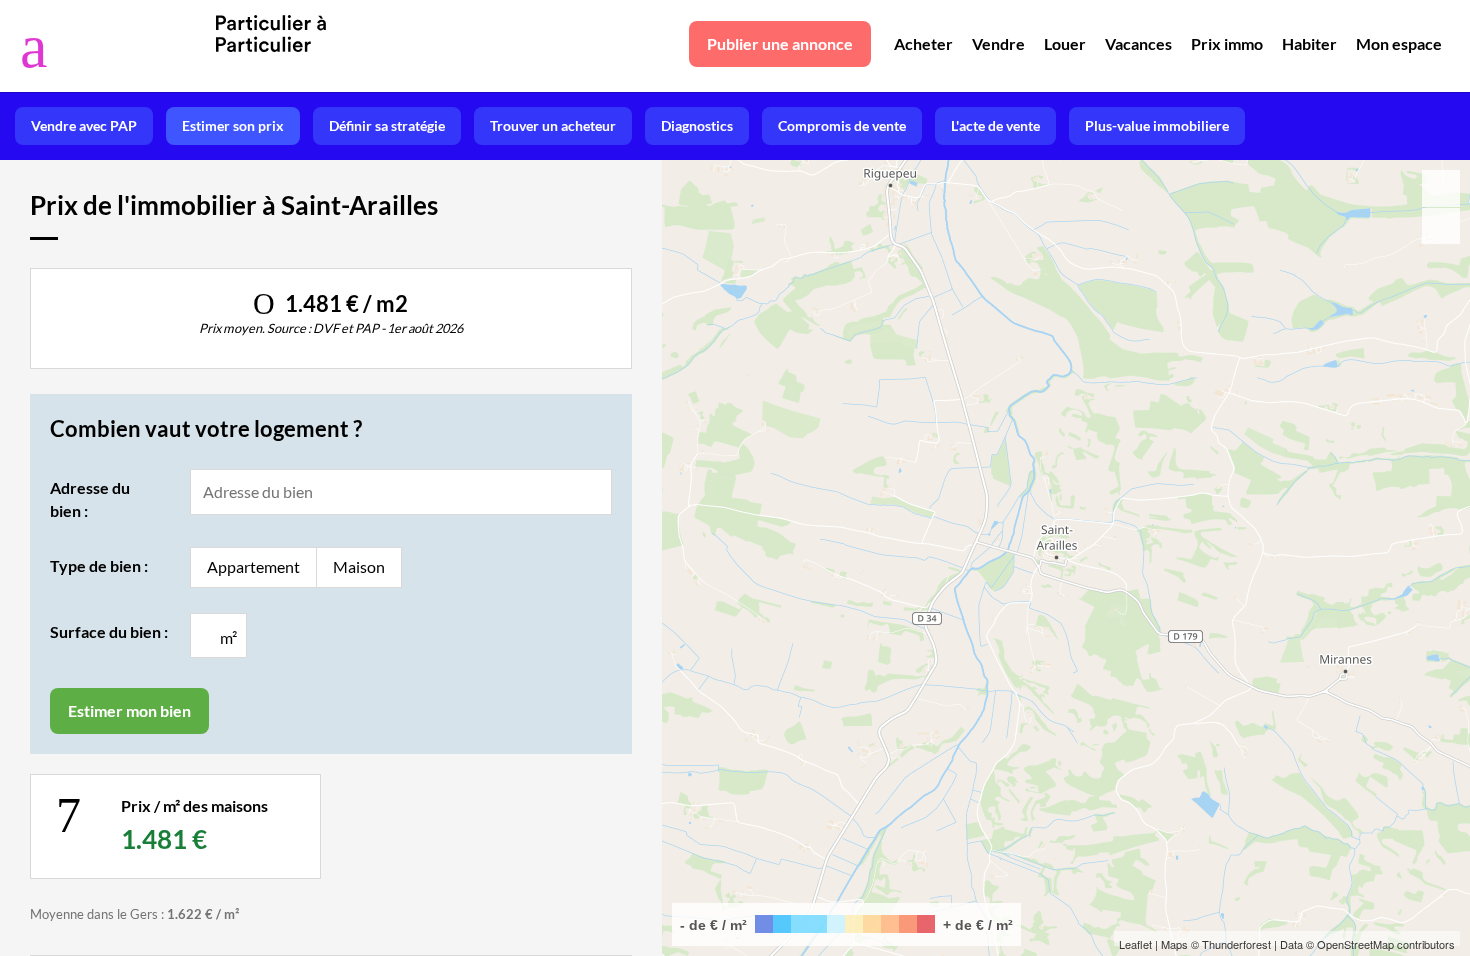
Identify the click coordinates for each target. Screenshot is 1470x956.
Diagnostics (697, 125)
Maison (359, 566)
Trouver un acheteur (553, 125)
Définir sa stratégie (387, 125)
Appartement (253, 566)
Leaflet (1135, 944)
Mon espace (1399, 43)
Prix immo (1227, 43)
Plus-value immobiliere (1157, 125)
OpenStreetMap (1355, 944)
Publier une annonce (780, 43)
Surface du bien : (109, 631)
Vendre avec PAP (84, 125)
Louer (1065, 43)
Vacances (1138, 43)
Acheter (923, 43)
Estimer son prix (233, 125)
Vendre (998, 43)
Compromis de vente (842, 125)
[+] (1441, 188)
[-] (1441, 226)
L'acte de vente (995, 125)
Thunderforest (1236, 944)
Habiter (1309, 43)
